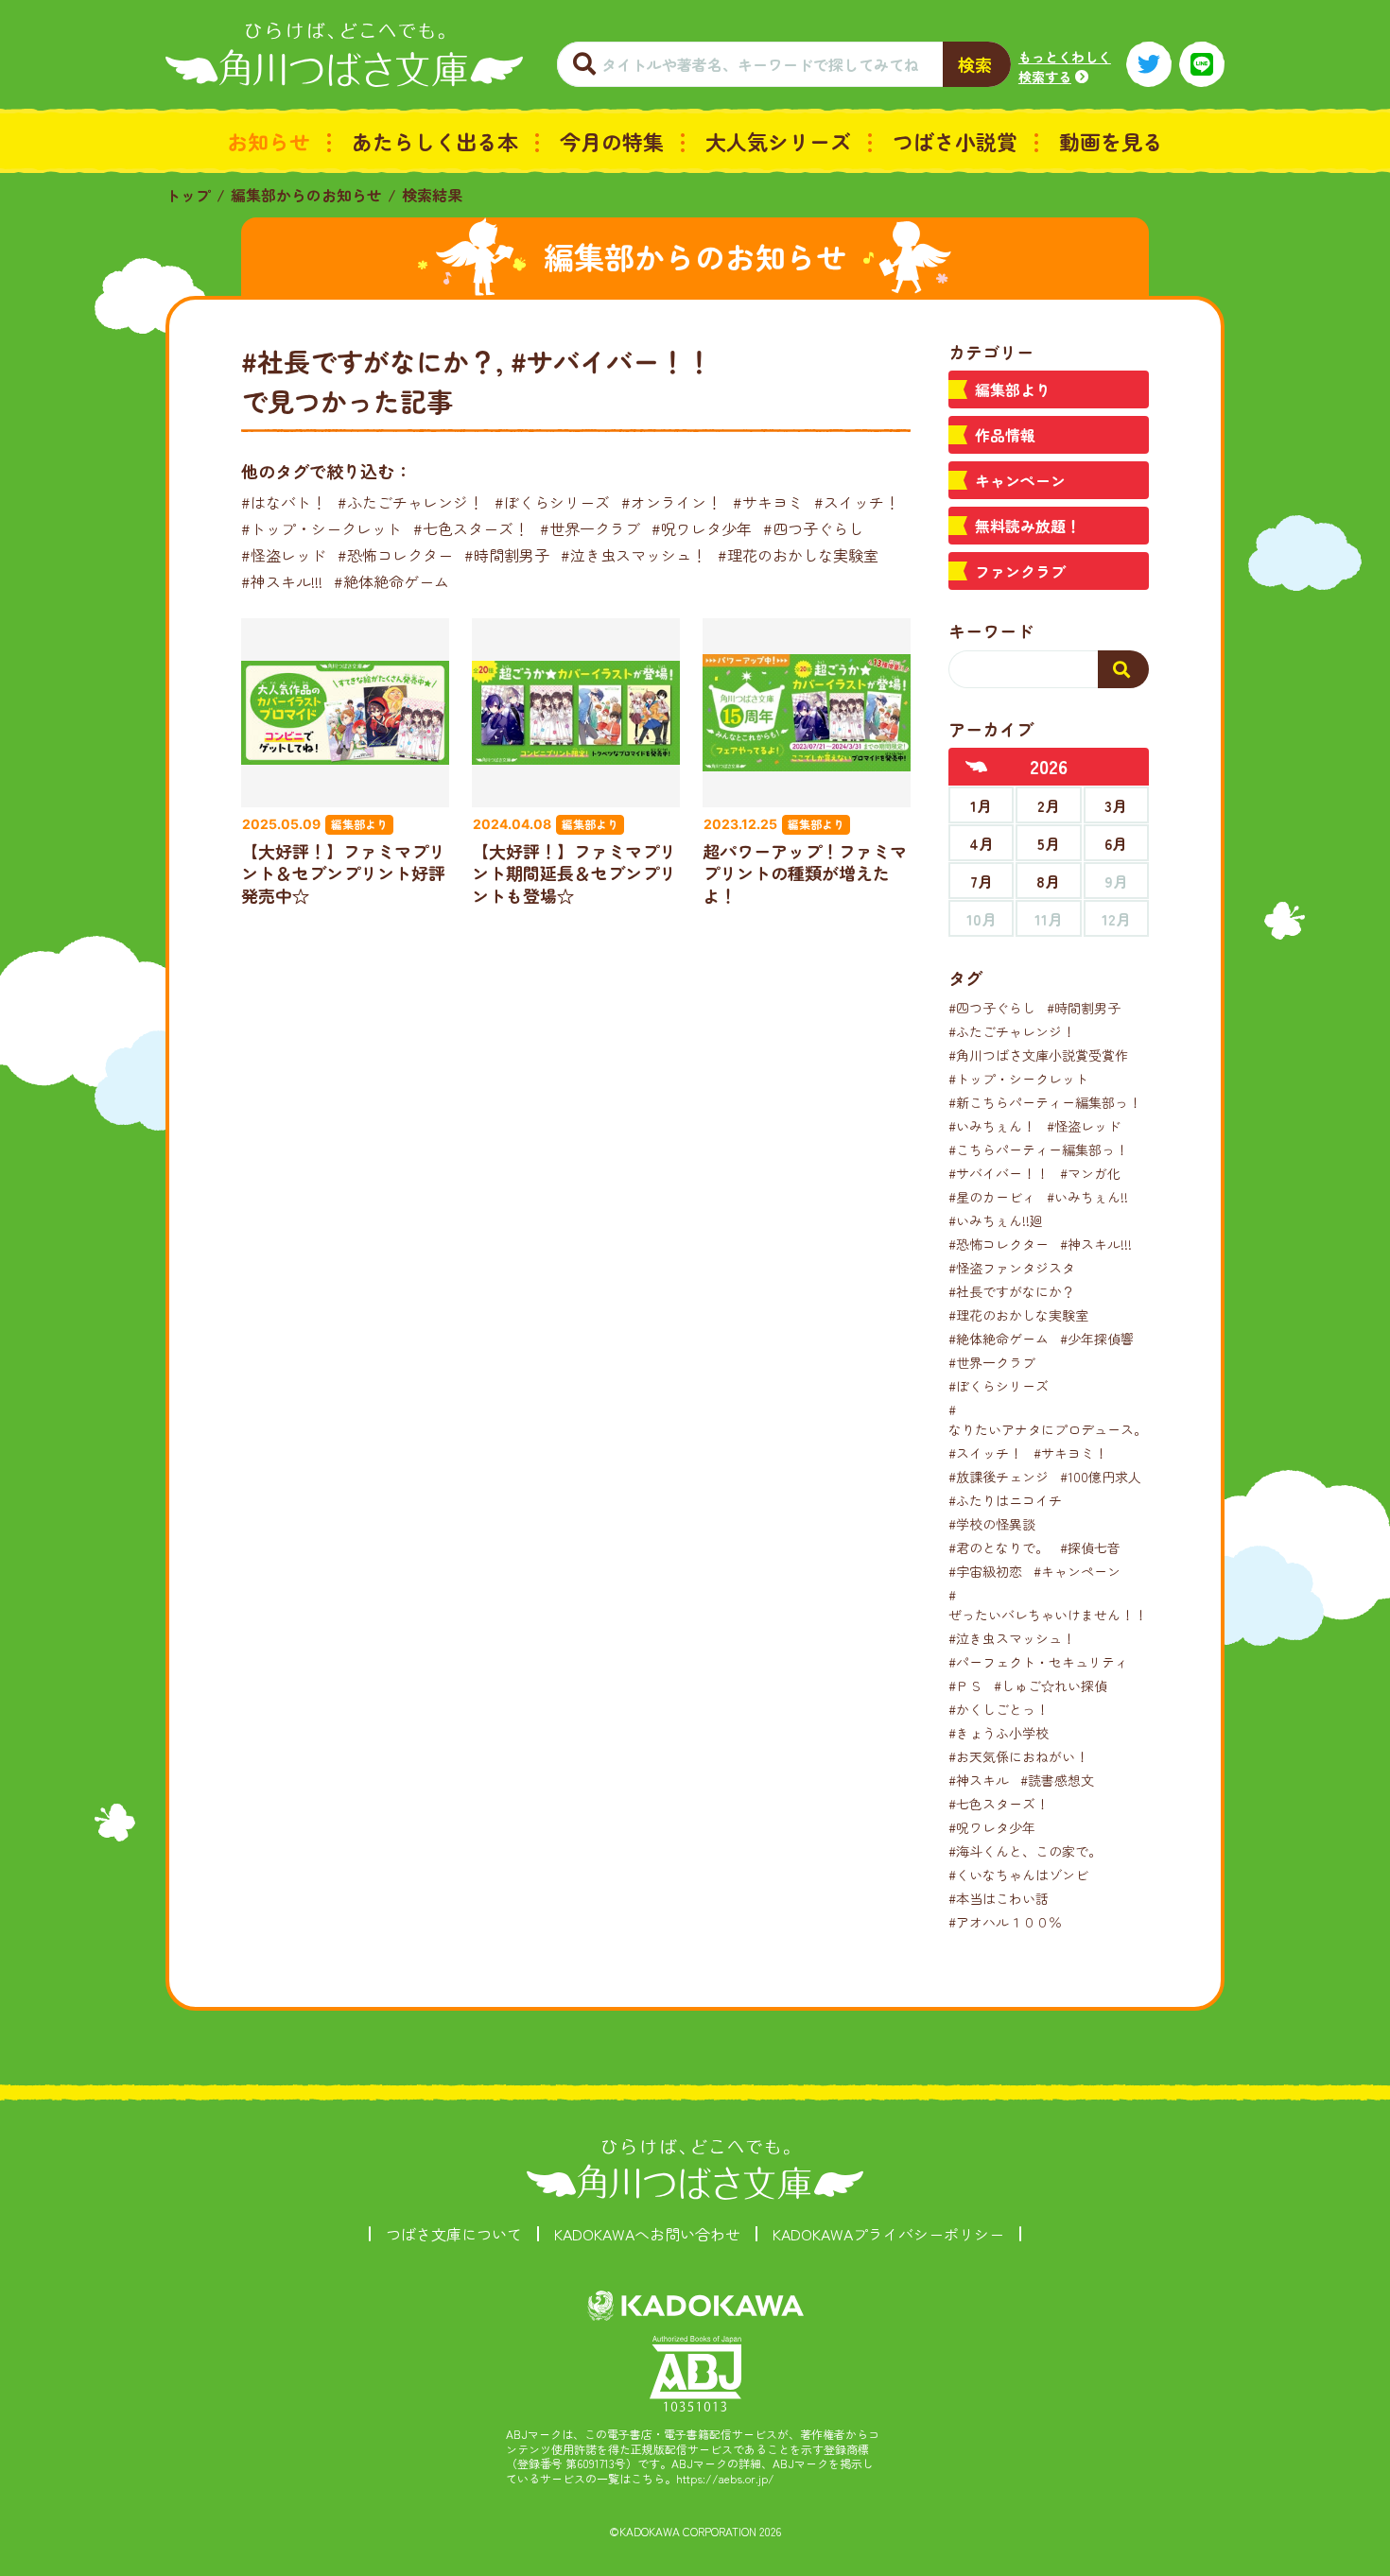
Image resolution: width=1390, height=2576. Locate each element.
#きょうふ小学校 (999, 1733)
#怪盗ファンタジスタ (1012, 1268)
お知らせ (269, 141)
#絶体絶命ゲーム (391, 581)
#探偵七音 (1090, 1547)
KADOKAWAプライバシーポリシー (888, 2234)
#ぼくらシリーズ (552, 502)
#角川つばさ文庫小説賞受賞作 (1038, 1055)
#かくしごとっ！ (999, 1709)
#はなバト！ (284, 502)
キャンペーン (1020, 480)
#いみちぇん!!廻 (996, 1220)
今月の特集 (612, 141)
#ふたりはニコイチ (1005, 1500)
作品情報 (1005, 435)
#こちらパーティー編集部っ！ (1038, 1150)
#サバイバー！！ (999, 1173)
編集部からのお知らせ (306, 195)
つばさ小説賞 (955, 141)
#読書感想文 (1057, 1780)
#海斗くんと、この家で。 (1025, 1851)
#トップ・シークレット (321, 528)
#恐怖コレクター (395, 555)
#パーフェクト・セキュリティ (1038, 1662)
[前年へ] (977, 767)
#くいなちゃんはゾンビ (1018, 1875)
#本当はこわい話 (999, 1898)
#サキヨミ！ (1070, 1453)
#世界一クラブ (590, 528)
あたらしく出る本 (435, 141)
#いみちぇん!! (1087, 1197)
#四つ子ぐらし (813, 528)
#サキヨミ (768, 502)
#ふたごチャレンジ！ (410, 502)
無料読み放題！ (1028, 526)
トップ (188, 195)
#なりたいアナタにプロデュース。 (1048, 1419)
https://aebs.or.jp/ (725, 2478)
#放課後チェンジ (999, 1477)
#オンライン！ (671, 502)
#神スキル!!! (282, 581)
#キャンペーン (1077, 1571)
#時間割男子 (507, 555)
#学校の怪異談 (992, 1524)
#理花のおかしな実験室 (798, 555)
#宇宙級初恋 (985, 1571)
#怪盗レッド (284, 555)
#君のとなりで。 (999, 1547)
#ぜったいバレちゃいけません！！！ (1054, 1605)
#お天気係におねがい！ (1018, 1756)
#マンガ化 (1090, 1173)
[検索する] (1123, 669)
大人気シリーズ (778, 141)
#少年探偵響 (1097, 1339)
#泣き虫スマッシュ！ (634, 555)
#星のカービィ (992, 1197)
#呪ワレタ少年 (702, 528)
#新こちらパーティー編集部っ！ (1045, 1102)
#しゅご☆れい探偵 (1051, 1686)
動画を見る (1111, 141)
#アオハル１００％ (1005, 1922)
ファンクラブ (1020, 571)
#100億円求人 (1101, 1477)
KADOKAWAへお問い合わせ (647, 2234)
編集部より (1013, 389)
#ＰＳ (965, 1686)
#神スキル (979, 1780)
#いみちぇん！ (992, 1126)
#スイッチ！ (857, 502)
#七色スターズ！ (471, 528)
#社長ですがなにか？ (1012, 1291)
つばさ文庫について (454, 2234)
